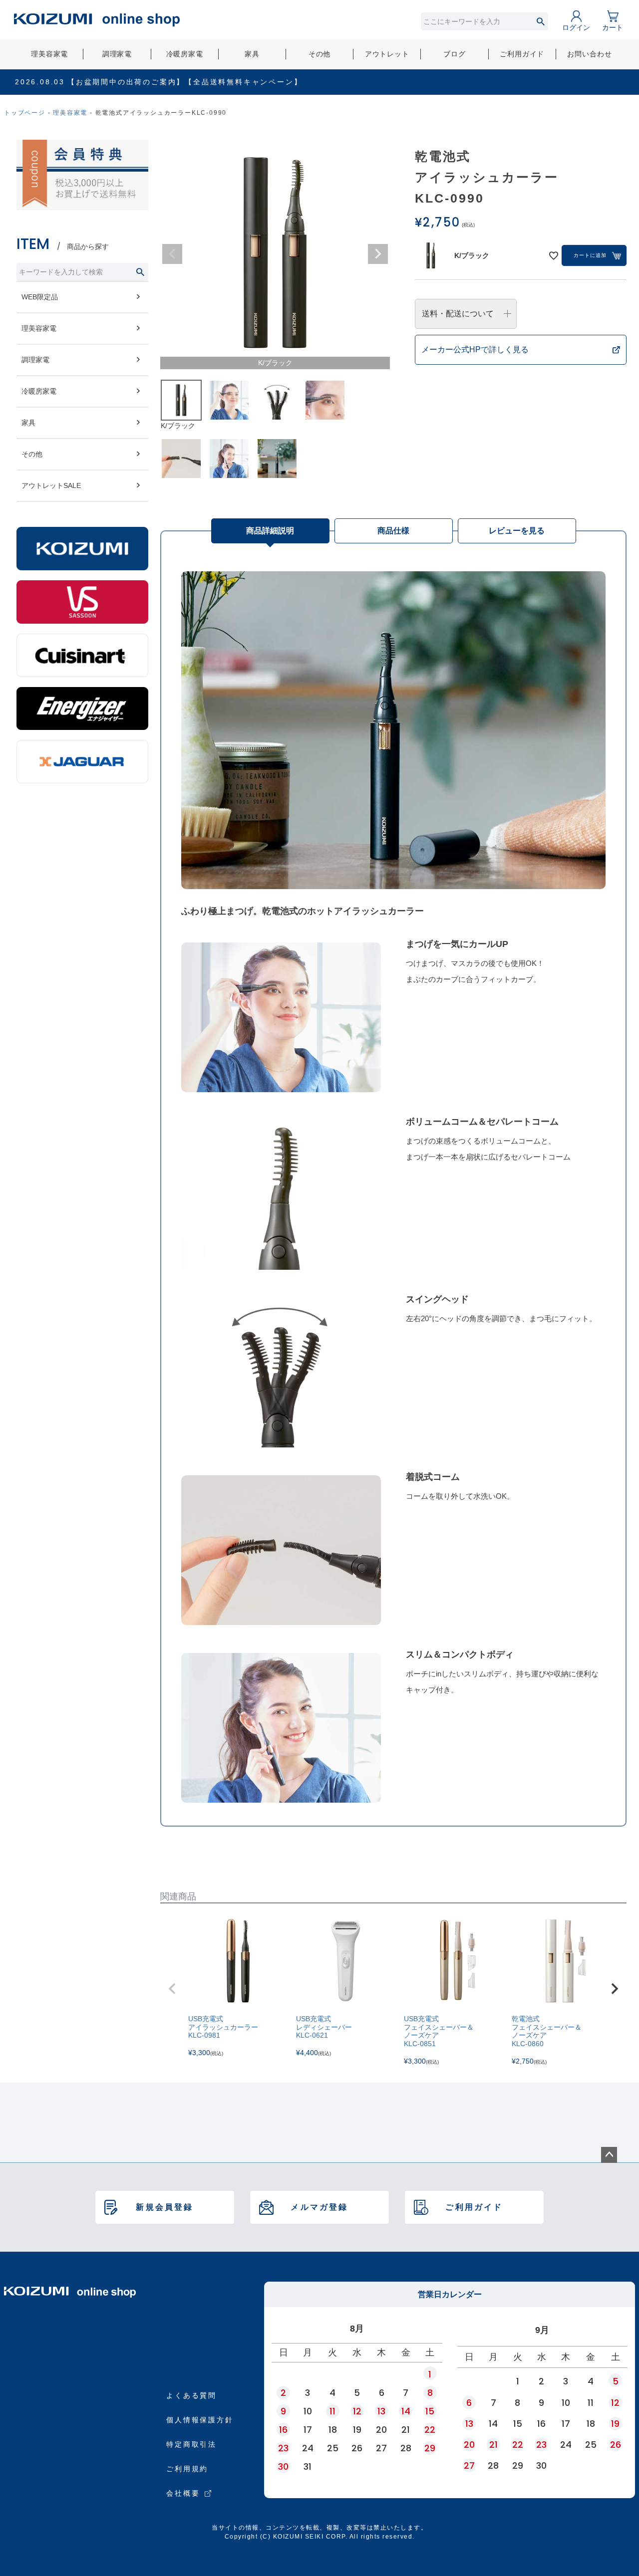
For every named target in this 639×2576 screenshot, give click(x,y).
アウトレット (387, 54)
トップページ (25, 113)
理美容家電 (49, 54)
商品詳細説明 (270, 531)
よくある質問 (191, 2395)
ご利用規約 (187, 2469)
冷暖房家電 (185, 54)
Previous (172, 254)
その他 (320, 54)
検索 (540, 21)
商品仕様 (393, 531)
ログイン (576, 27)
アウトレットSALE (51, 485)
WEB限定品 (40, 297)
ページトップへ (609, 2155)
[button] (172, 1989)
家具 (252, 54)
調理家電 (117, 54)
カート (613, 27)
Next (378, 254)
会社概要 (183, 2493)
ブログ (455, 54)
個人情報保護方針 (200, 2420)
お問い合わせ (589, 54)
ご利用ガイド (522, 54)
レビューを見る (517, 531)
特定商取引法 (191, 2444)
